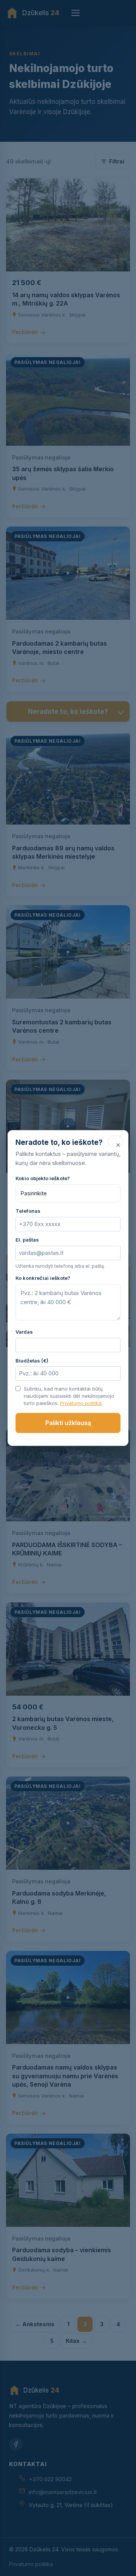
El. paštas (27, 1240)
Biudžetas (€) (32, 1361)
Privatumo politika (81, 1403)
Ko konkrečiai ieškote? (43, 1278)
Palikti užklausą (68, 1423)
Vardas (24, 1332)
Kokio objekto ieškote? (43, 1178)
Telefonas (28, 1211)
